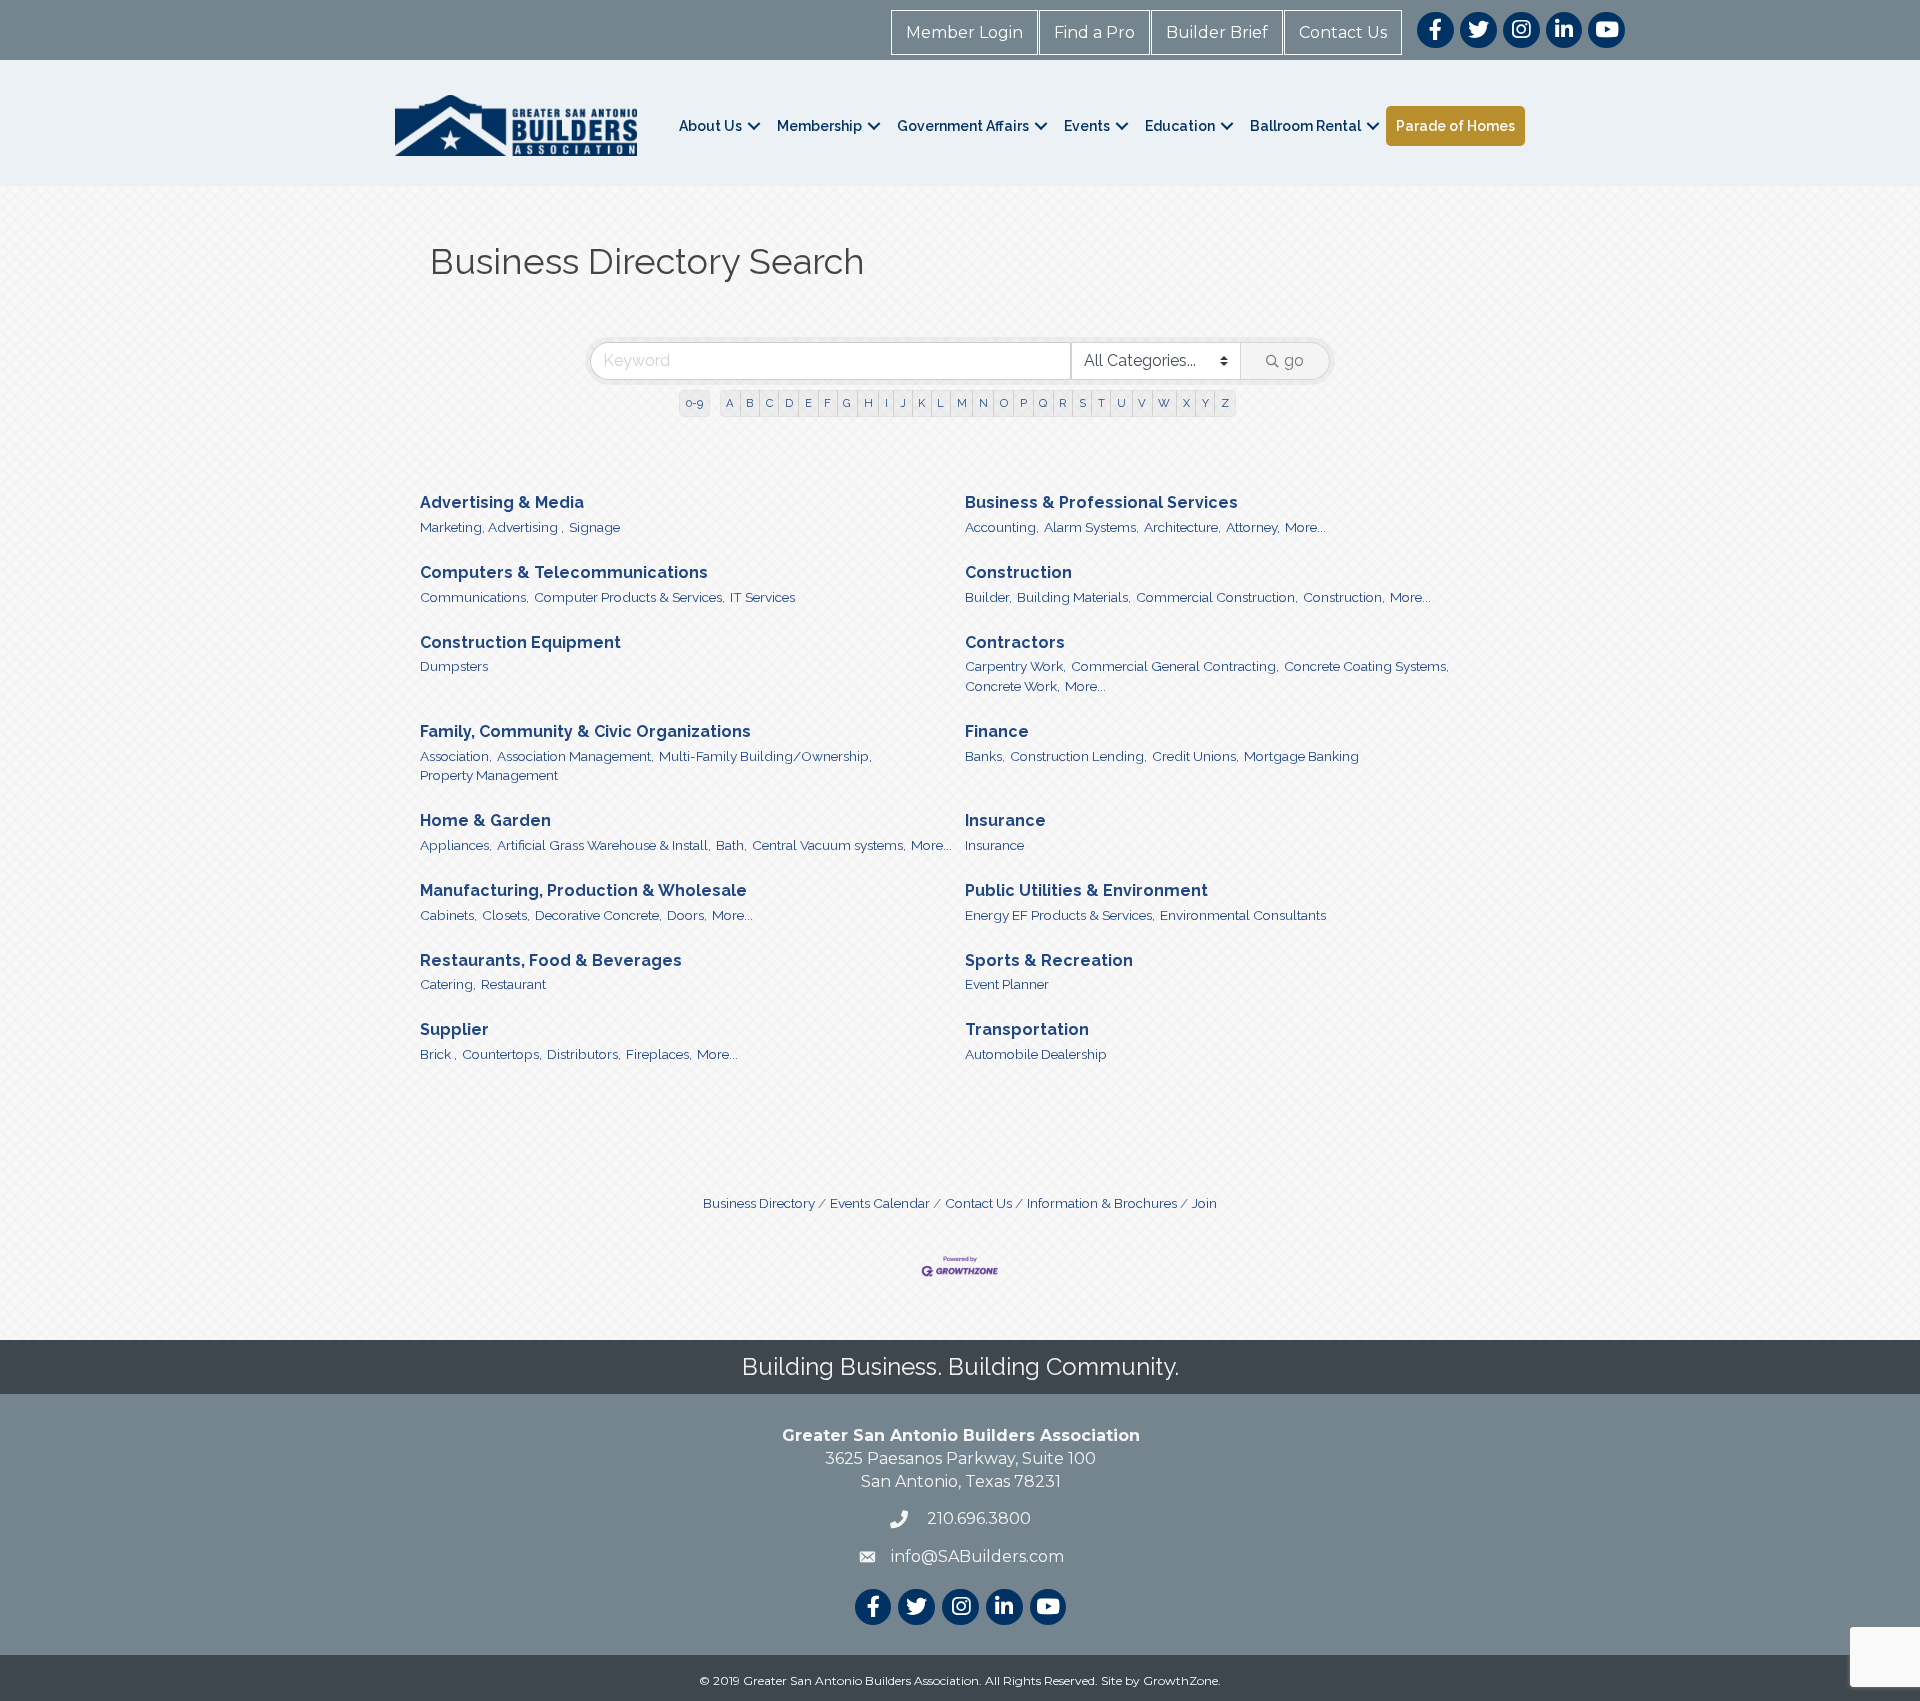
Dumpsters (454, 666)
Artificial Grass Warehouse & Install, (604, 845)
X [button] (1186, 403)
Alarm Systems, (1091, 527)
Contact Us (1343, 32)
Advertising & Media (502, 502)
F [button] (827, 403)
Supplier (454, 1029)
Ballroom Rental (1305, 126)
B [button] (749, 403)
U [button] (1121, 403)
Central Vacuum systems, (829, 845)
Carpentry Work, (1015, 666)
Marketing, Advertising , (492, 527)
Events (1087, 126)
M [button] (962, 403)
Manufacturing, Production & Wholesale (583, 890)
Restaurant (513, 984)
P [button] (1023, 403)
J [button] (903, 403)
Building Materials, (1074, 597)
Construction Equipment (520, 642)
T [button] (1101, 403)
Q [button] (1043, 403)
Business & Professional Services (1101, 502)
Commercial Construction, (1217, 597)
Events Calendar (880, 1203)
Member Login (964, 32)
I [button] (886, 403)
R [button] (1062, 403)
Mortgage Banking (1301, 756)
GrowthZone (1180, 1680)
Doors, (687, 915)
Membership (819, 126)
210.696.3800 (977, 1518)
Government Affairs (963, 126)
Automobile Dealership (1036, 1054)
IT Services (762, 597)
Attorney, (1253, 527)
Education (1180, 126)
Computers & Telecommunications (564, 572)
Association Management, (575, 756)
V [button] (1142, 403)
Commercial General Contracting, (1175, 666)
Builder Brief (1217, 32)
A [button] (730, 403)
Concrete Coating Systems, (1366, 666)
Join (1204, 1203)
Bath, (731, 845)
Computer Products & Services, (629, 597)
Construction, (1344, 597)
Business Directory (759, 1203)
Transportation (1027, 1029)
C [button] (769, 403)
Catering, (448, 984)
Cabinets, (448, 915)
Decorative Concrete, (598, 915)
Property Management (489, 775)
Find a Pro (1094, 32)
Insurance (1005, 820)
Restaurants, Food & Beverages (551, 960)
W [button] (1164, 403)
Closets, (506, 915)
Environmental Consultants (1243, 915)
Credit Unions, (1195, 756)
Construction (1018, 572)
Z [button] (1225, 403)
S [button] (1082, 403)
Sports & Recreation (1049, 960)
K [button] (921, 403)
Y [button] (1205, 403)
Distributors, (584, 1054)
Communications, (474, 597)
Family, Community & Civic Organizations (585, 731)
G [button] (847, 403)
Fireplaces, (659, 1054)
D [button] (789, 403)
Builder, (988, 597)
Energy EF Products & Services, (1060, 915)
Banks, (985, 756)
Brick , (438, 1054)
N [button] (983, 403)
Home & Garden (485, 820)
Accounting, (1002, 527)
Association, (456, 756)
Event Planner (1007, 984)
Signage (594, 527)
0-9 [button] (694, 403)
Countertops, (502, 1054)
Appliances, (456, 845)
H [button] (868, 403)
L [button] (940, 403)
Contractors (1015, 642)
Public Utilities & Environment (1086, 890)
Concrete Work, (1012, 686)
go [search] (1294, 360)
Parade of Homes (1455, 126)
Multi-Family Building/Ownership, (765, 756)
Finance (997, 731)
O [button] (1004, 403)
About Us (710, 126)
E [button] (808, 403)
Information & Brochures (1102, 1203)
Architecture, (1182, 527)
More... (1305, 527)
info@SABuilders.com (977, 1556)
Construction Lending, (1078, 756)
